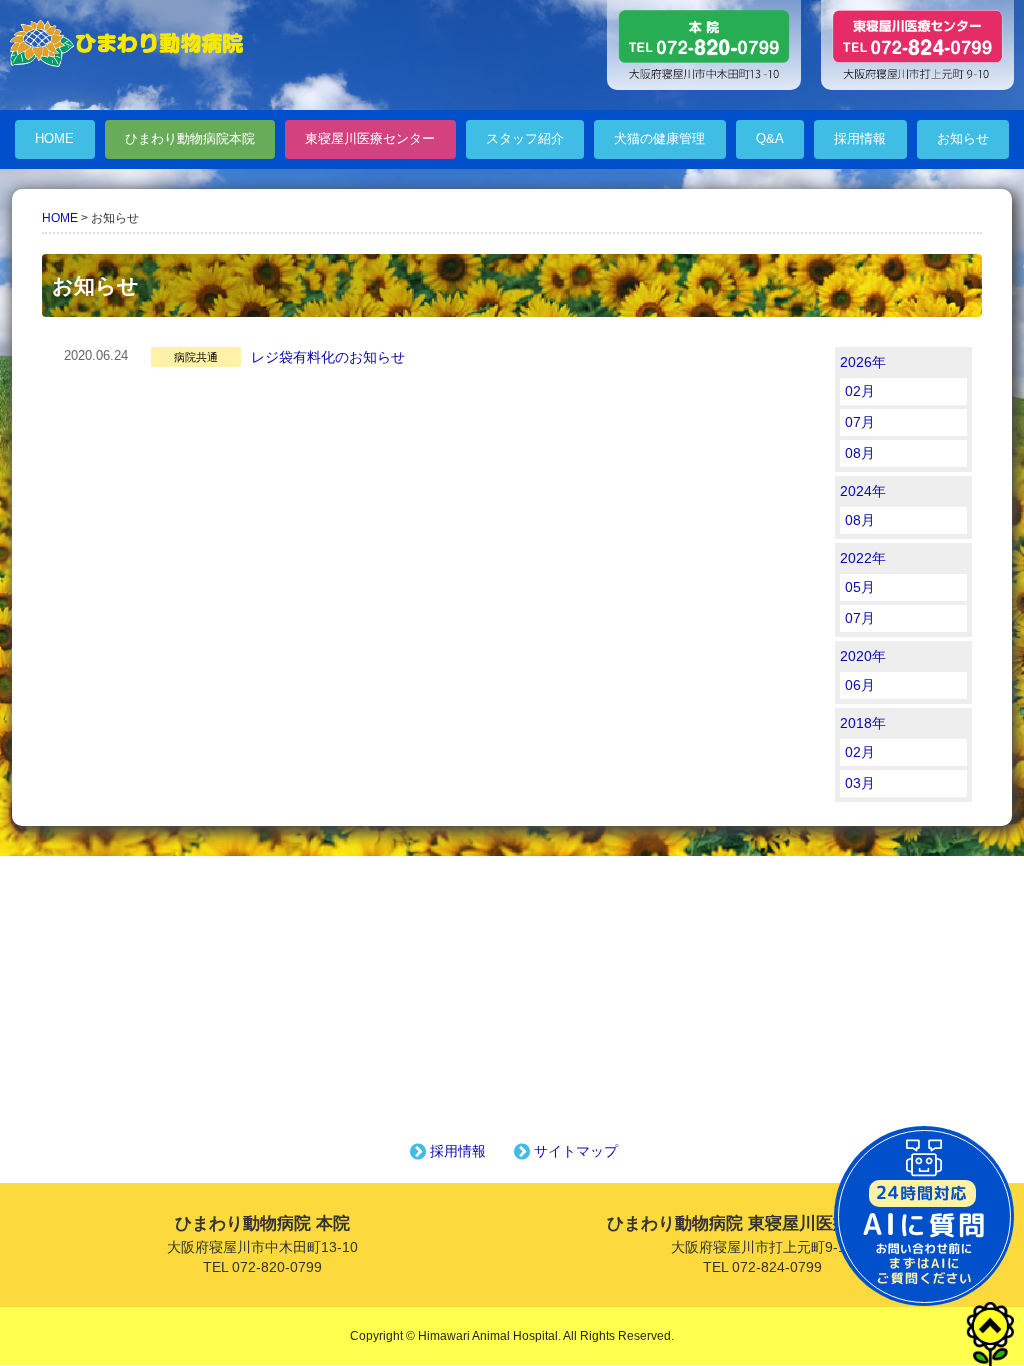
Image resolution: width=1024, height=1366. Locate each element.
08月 (860, 453)
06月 (860, 685)
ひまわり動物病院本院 (190, 139)
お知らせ (963, 139)
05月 (860, 587)
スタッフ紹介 (525, 139)
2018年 (863, 723)
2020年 (863, 656)
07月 (860, 422)
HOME (54, 139)
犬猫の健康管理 (659, 139)
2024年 (863, 491)
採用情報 (860, 139)
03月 (860, 783)
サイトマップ (576, 1151)
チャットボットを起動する (924, 1216)
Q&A (770, 139)
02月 (860, 391)
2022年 (863, 558)
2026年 (863, 362)
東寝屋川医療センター (370, 139)
